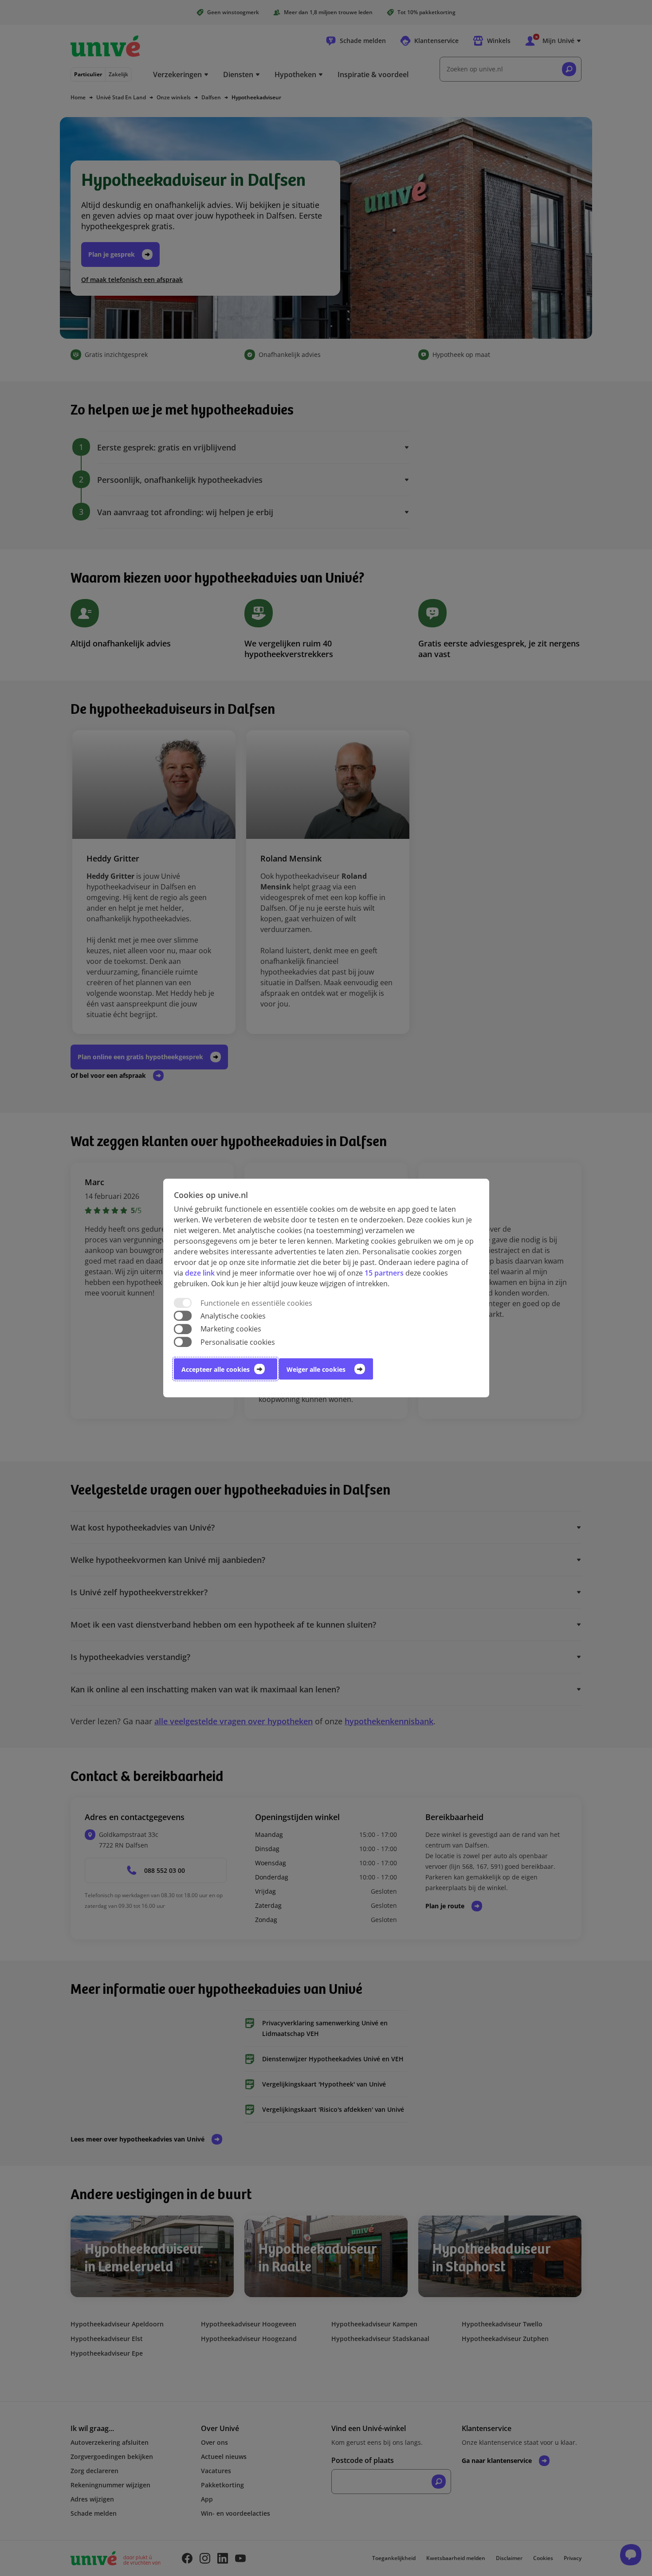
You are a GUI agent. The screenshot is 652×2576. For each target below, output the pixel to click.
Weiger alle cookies (316, 1369)
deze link (200, 1273)
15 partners (384, 1273)
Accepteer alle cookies (216, 1369)
